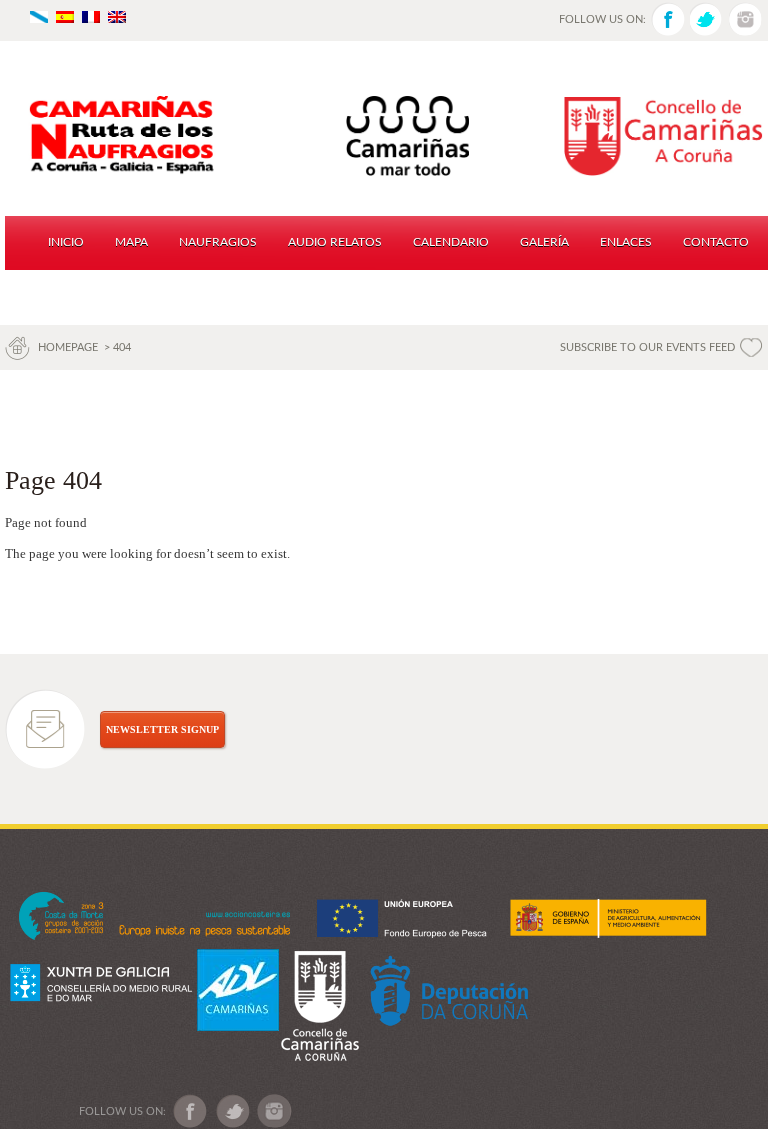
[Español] (65, 15)
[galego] (39, 15)
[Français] (91, 15)
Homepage (69, 347)
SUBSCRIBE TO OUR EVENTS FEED (647, 347)
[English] (117, 15)
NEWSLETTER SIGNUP (162, 729)
